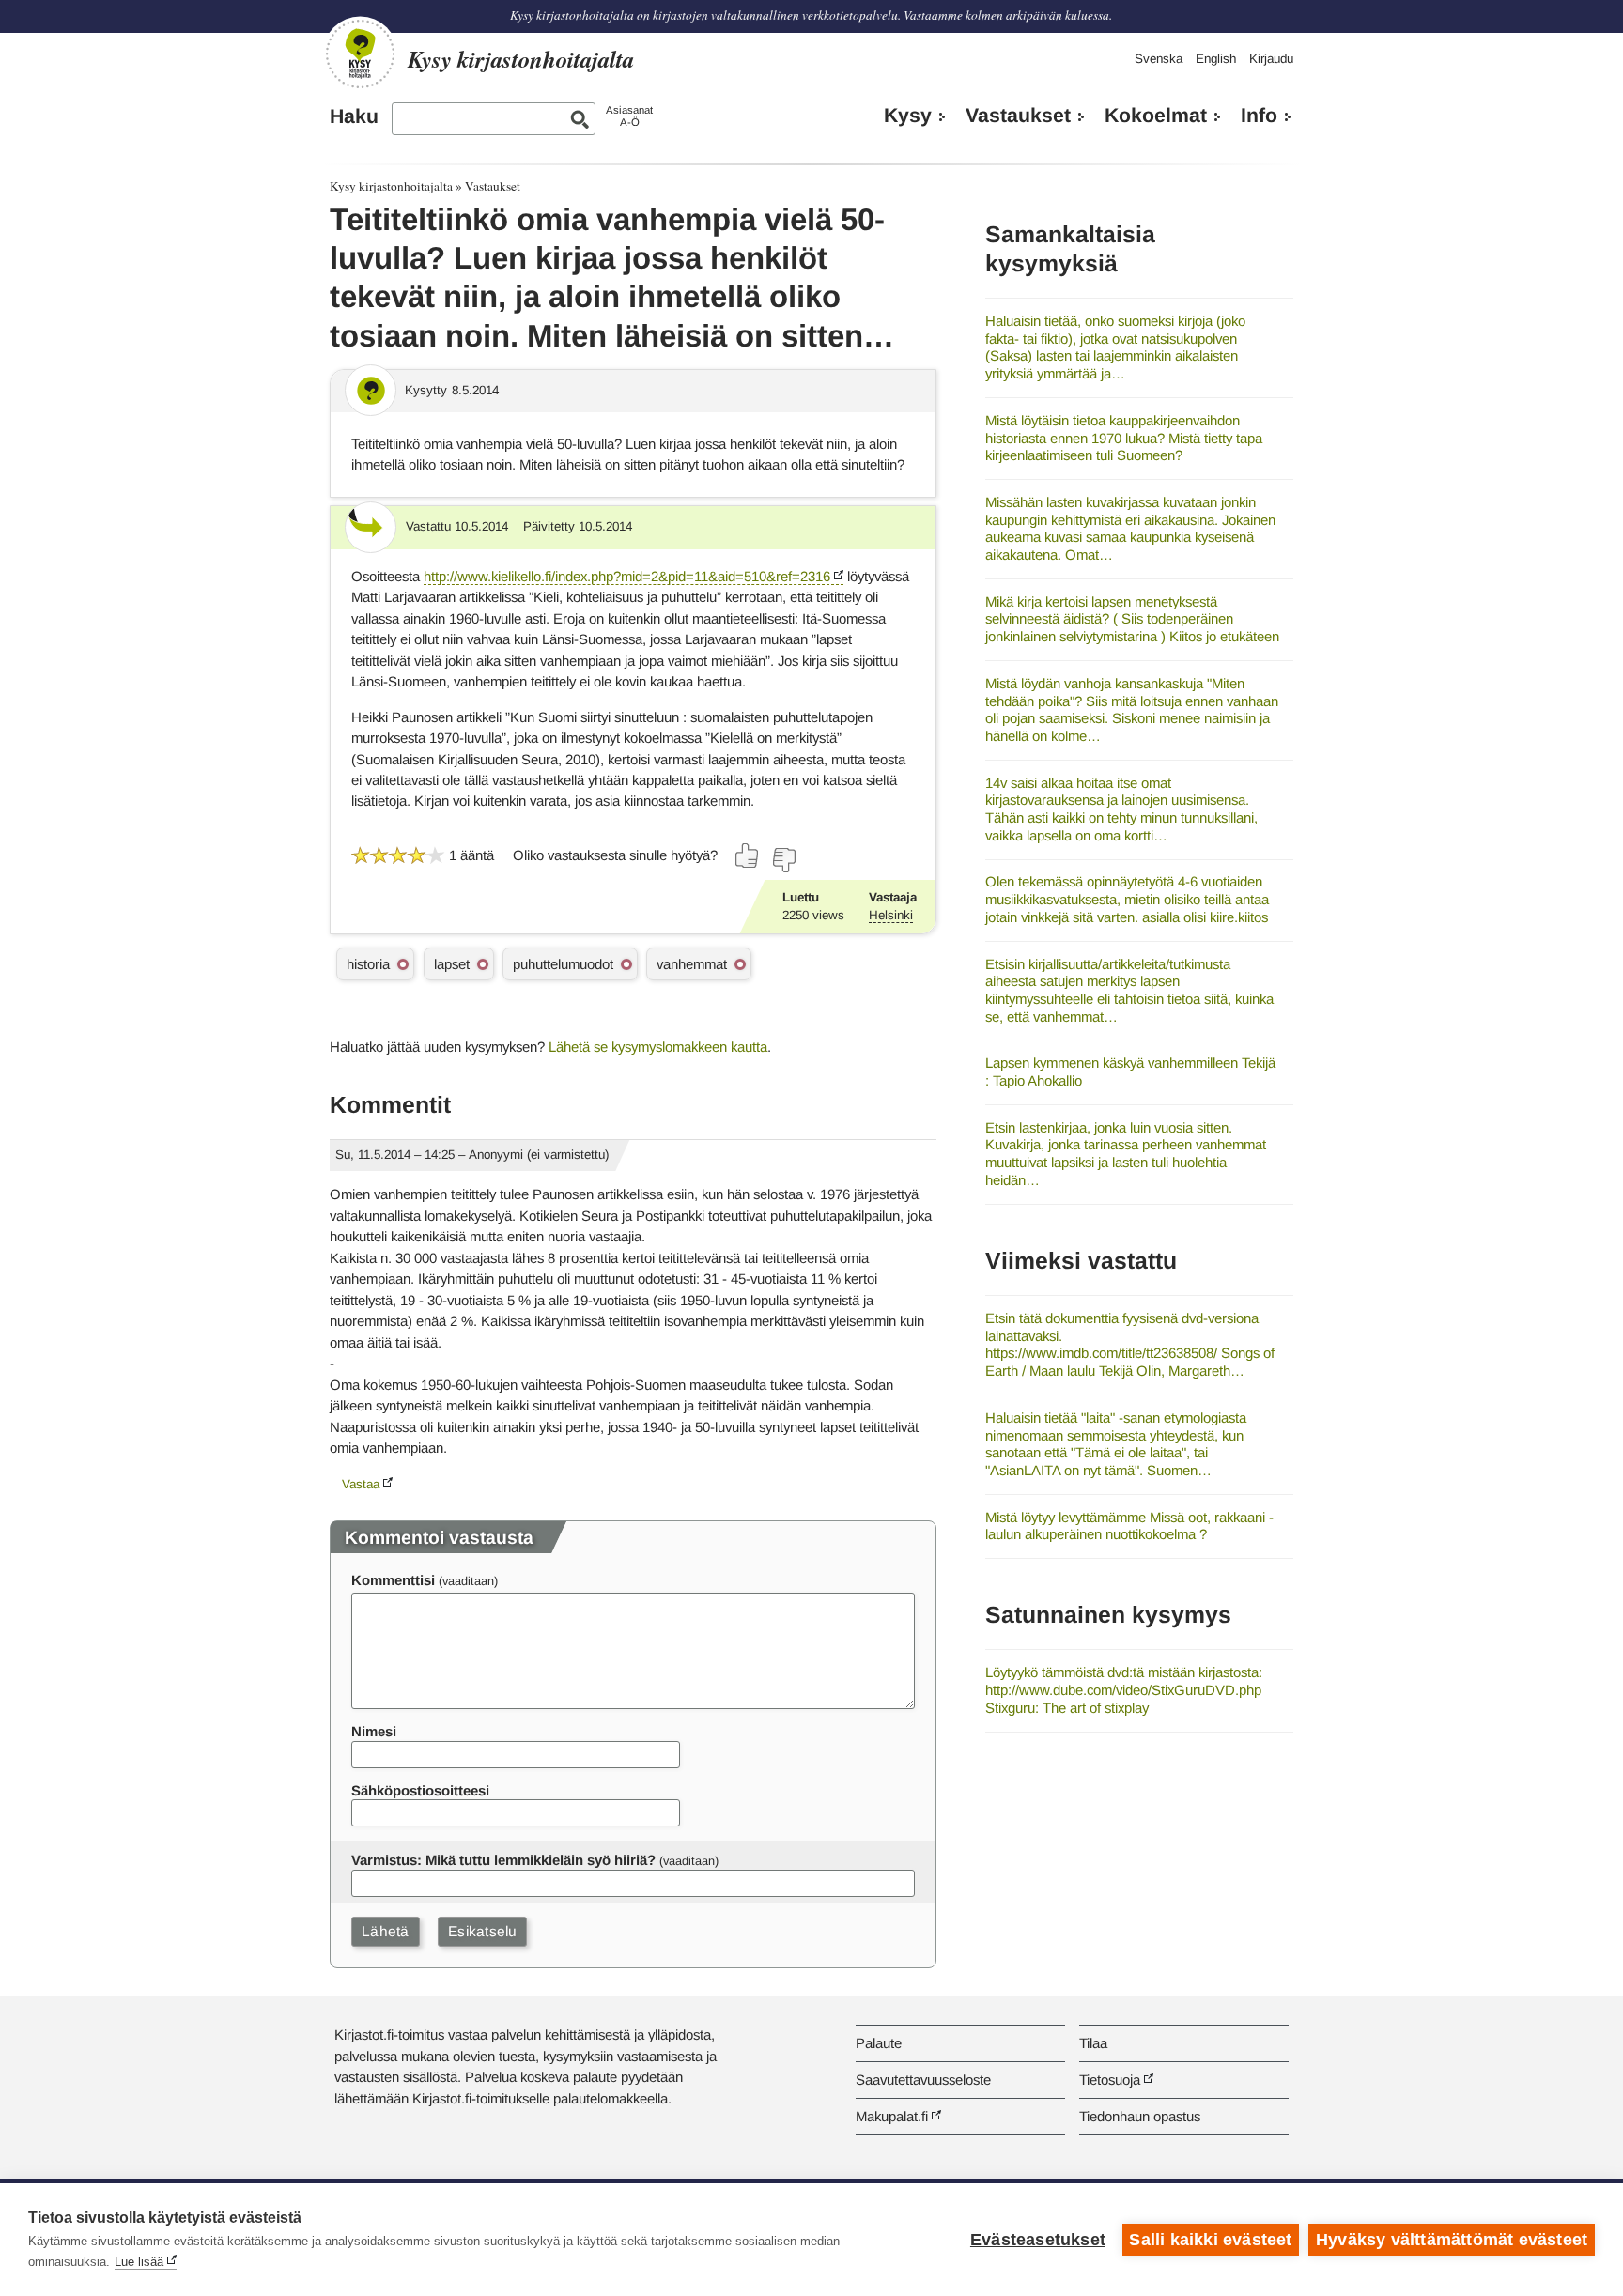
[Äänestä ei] (783, 860)
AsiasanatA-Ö (629, 116)
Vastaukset (1018, 116)
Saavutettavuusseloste (923, 2080)
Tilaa (1093, 2043)
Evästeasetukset (1038, 2240)
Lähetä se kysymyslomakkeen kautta (658, 1047)
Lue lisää (139, 2262)
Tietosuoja (1110, 2080)
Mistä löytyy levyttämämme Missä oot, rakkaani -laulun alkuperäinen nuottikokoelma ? (1129, 1526)
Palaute (879, 2043)
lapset (452, 964)
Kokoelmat (1156, 116)
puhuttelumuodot (563, 964)
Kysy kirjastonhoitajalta (391, 186)
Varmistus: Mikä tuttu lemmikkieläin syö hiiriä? (503, 1860)
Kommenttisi (393, 1580)
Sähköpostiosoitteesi (420, 1790)
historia (368, 964)
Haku (354, 116)
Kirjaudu (1271, 59)
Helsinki (891, 915)
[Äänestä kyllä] (748, 855)
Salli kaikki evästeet (1210, 2240)
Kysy (908, 116)
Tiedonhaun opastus (1140, 2116)
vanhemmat (692, 964)
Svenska (1159, 59)
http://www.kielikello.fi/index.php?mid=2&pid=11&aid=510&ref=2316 (627, 576)
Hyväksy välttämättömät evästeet (1452, 2240)
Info (1259, 116)
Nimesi (374, 1731)
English (1216, 59)
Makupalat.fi (892, 2116)
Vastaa (361, 1484)
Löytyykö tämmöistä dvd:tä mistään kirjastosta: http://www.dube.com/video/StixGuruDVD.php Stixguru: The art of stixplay (1124, 1689)
